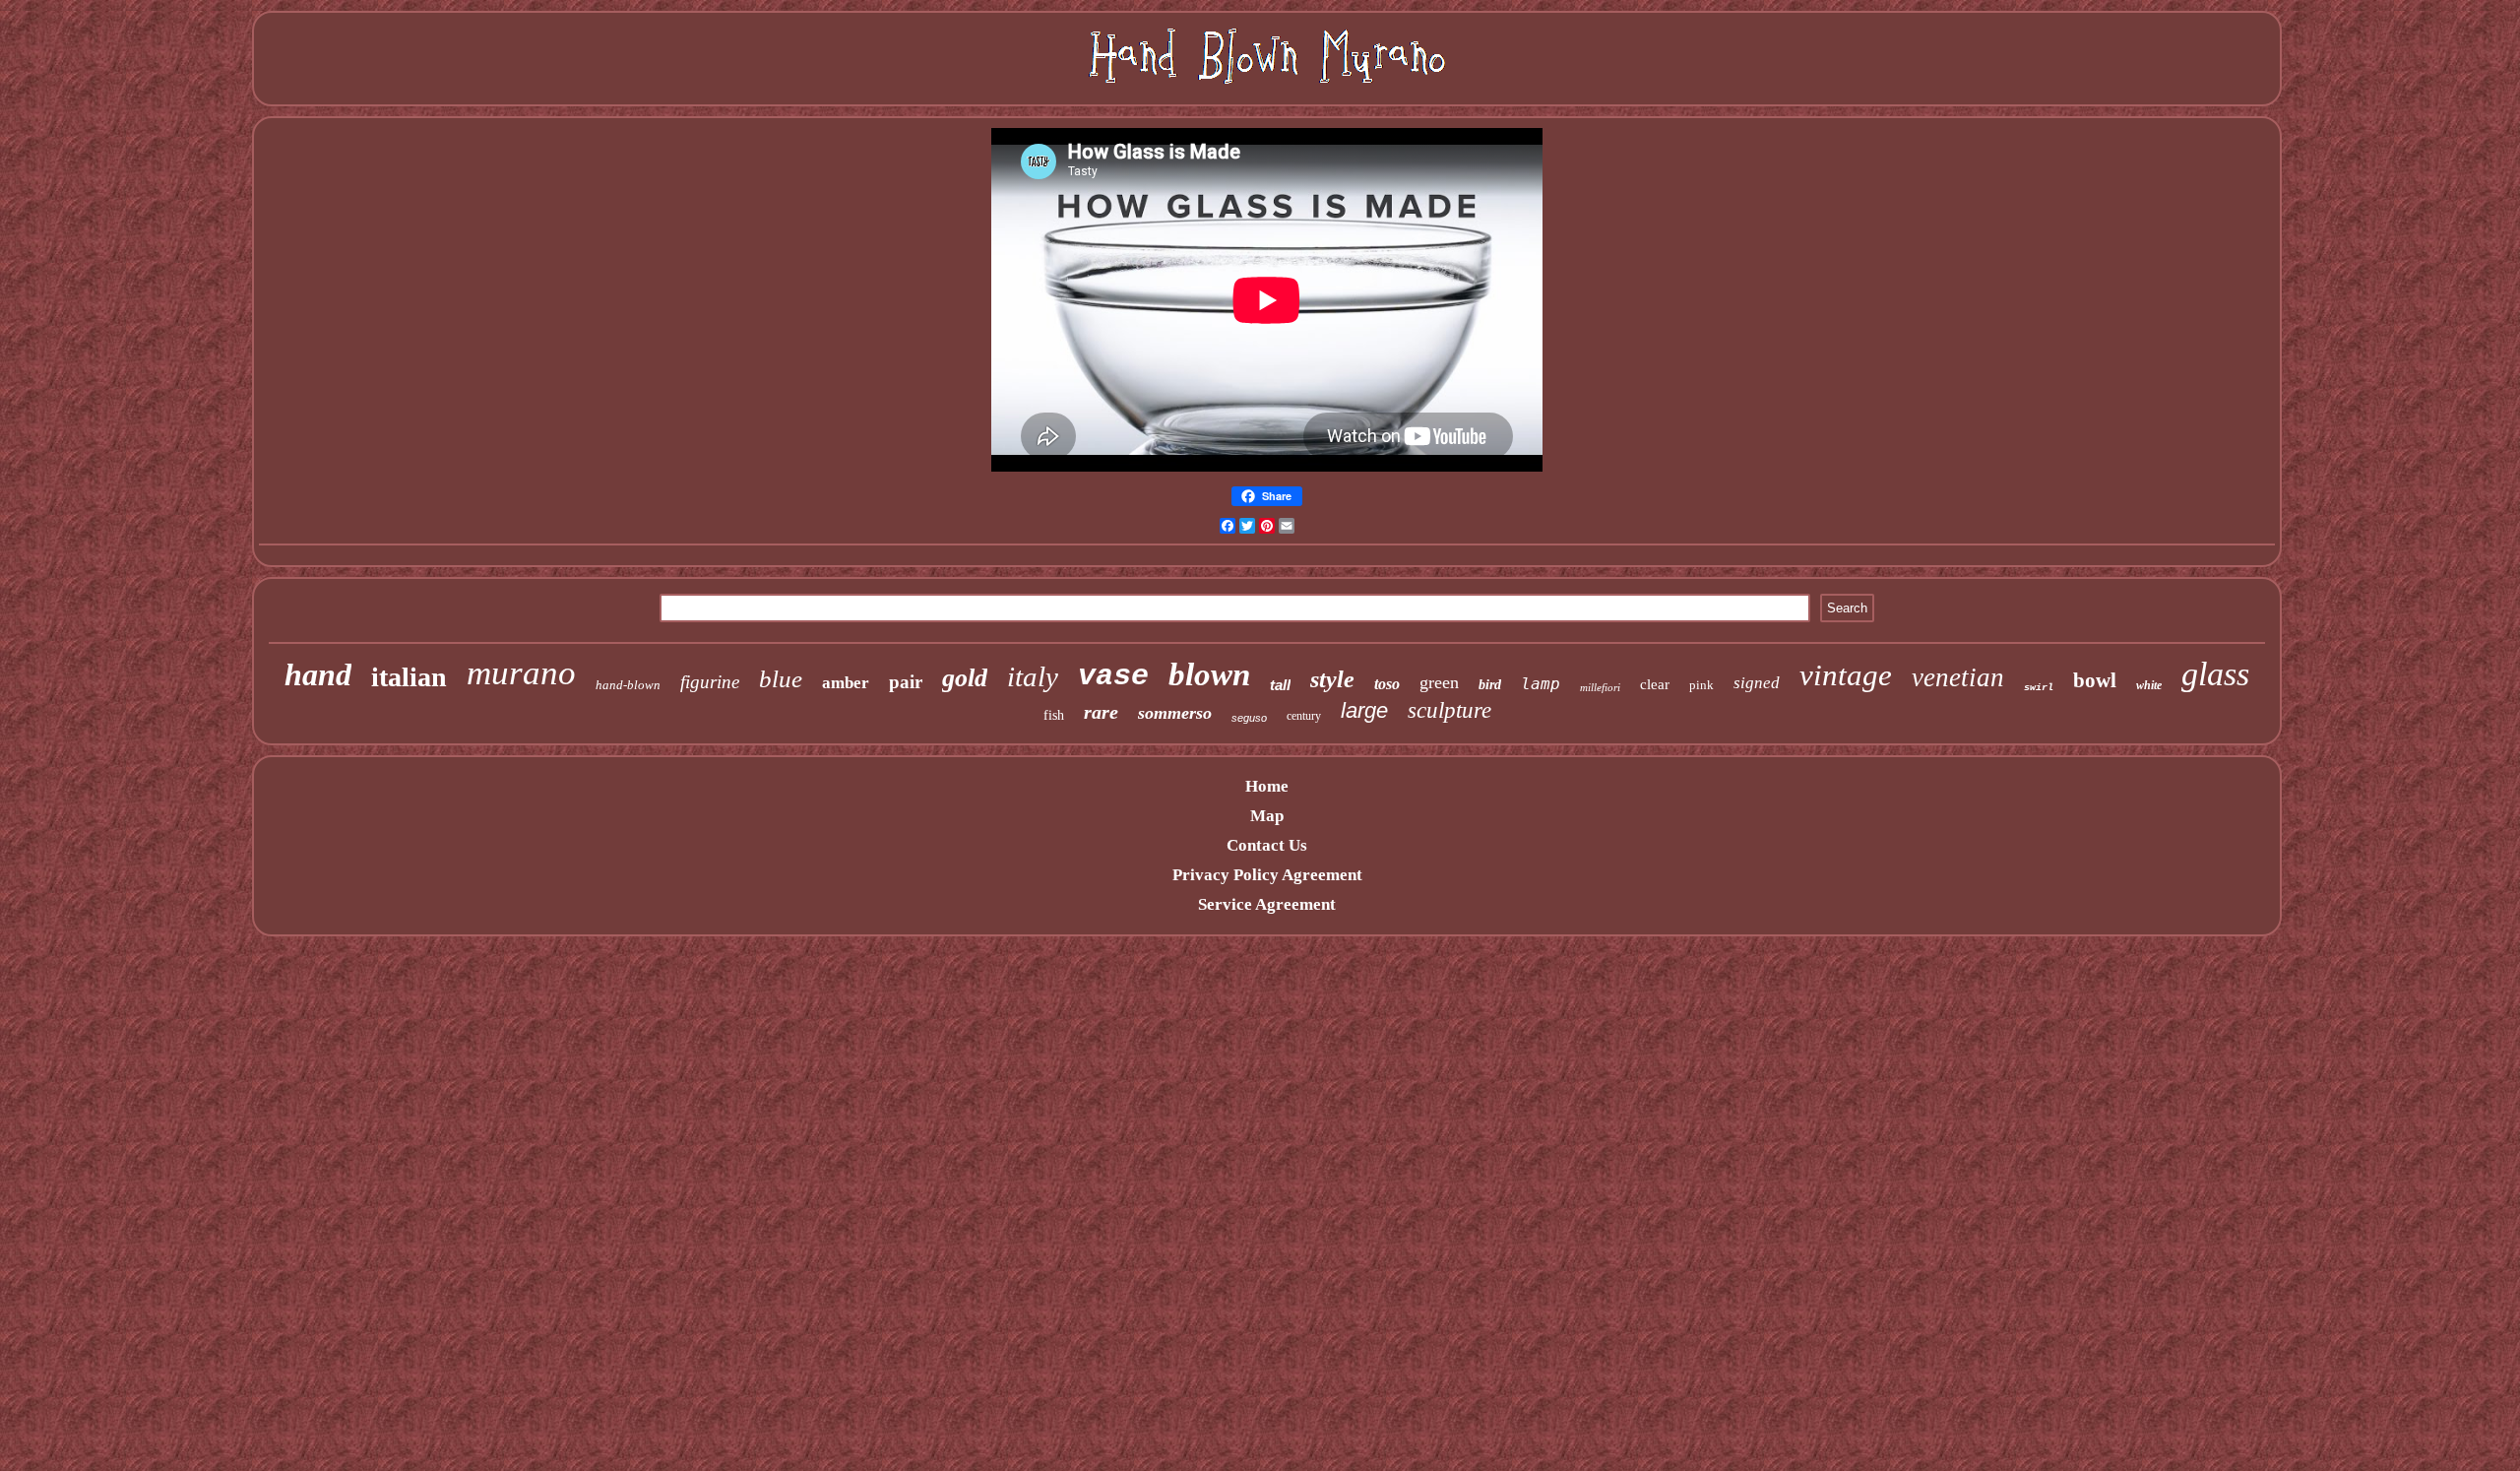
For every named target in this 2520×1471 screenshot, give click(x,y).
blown (1209, 674)
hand (318, 674)
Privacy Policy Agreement (1267, 875)
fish (1054, 715)
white (2149, 685)
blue (781, 679)
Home (1267, 786)
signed (1757, 683)
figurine (710, 682)
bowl (2095, 680)
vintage (1846, 675)
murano (521, 673)
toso (1387, 684)
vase (1113, 676)
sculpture (1449, 710)
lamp (1541, 684)
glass (2215, 674)
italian (409, 677)
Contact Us (1267, 845)
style (1332, 679)
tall (1280, 685)
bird (1490, 685)
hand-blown (628, 685)
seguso (1249, 718)
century (1304, 716)
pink (1701, 685)
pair (906, 682)
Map (1267, 816)
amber (846, 683)
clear (1655, 684)
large (1364, 710)
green (1439, 682)
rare (1101, 712)
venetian (1958, 677)
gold (965, 678)
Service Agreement (1267, 904)
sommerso (1175, 713)
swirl (2039, 688)
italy (1033, 676)
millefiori (1600, 687)
